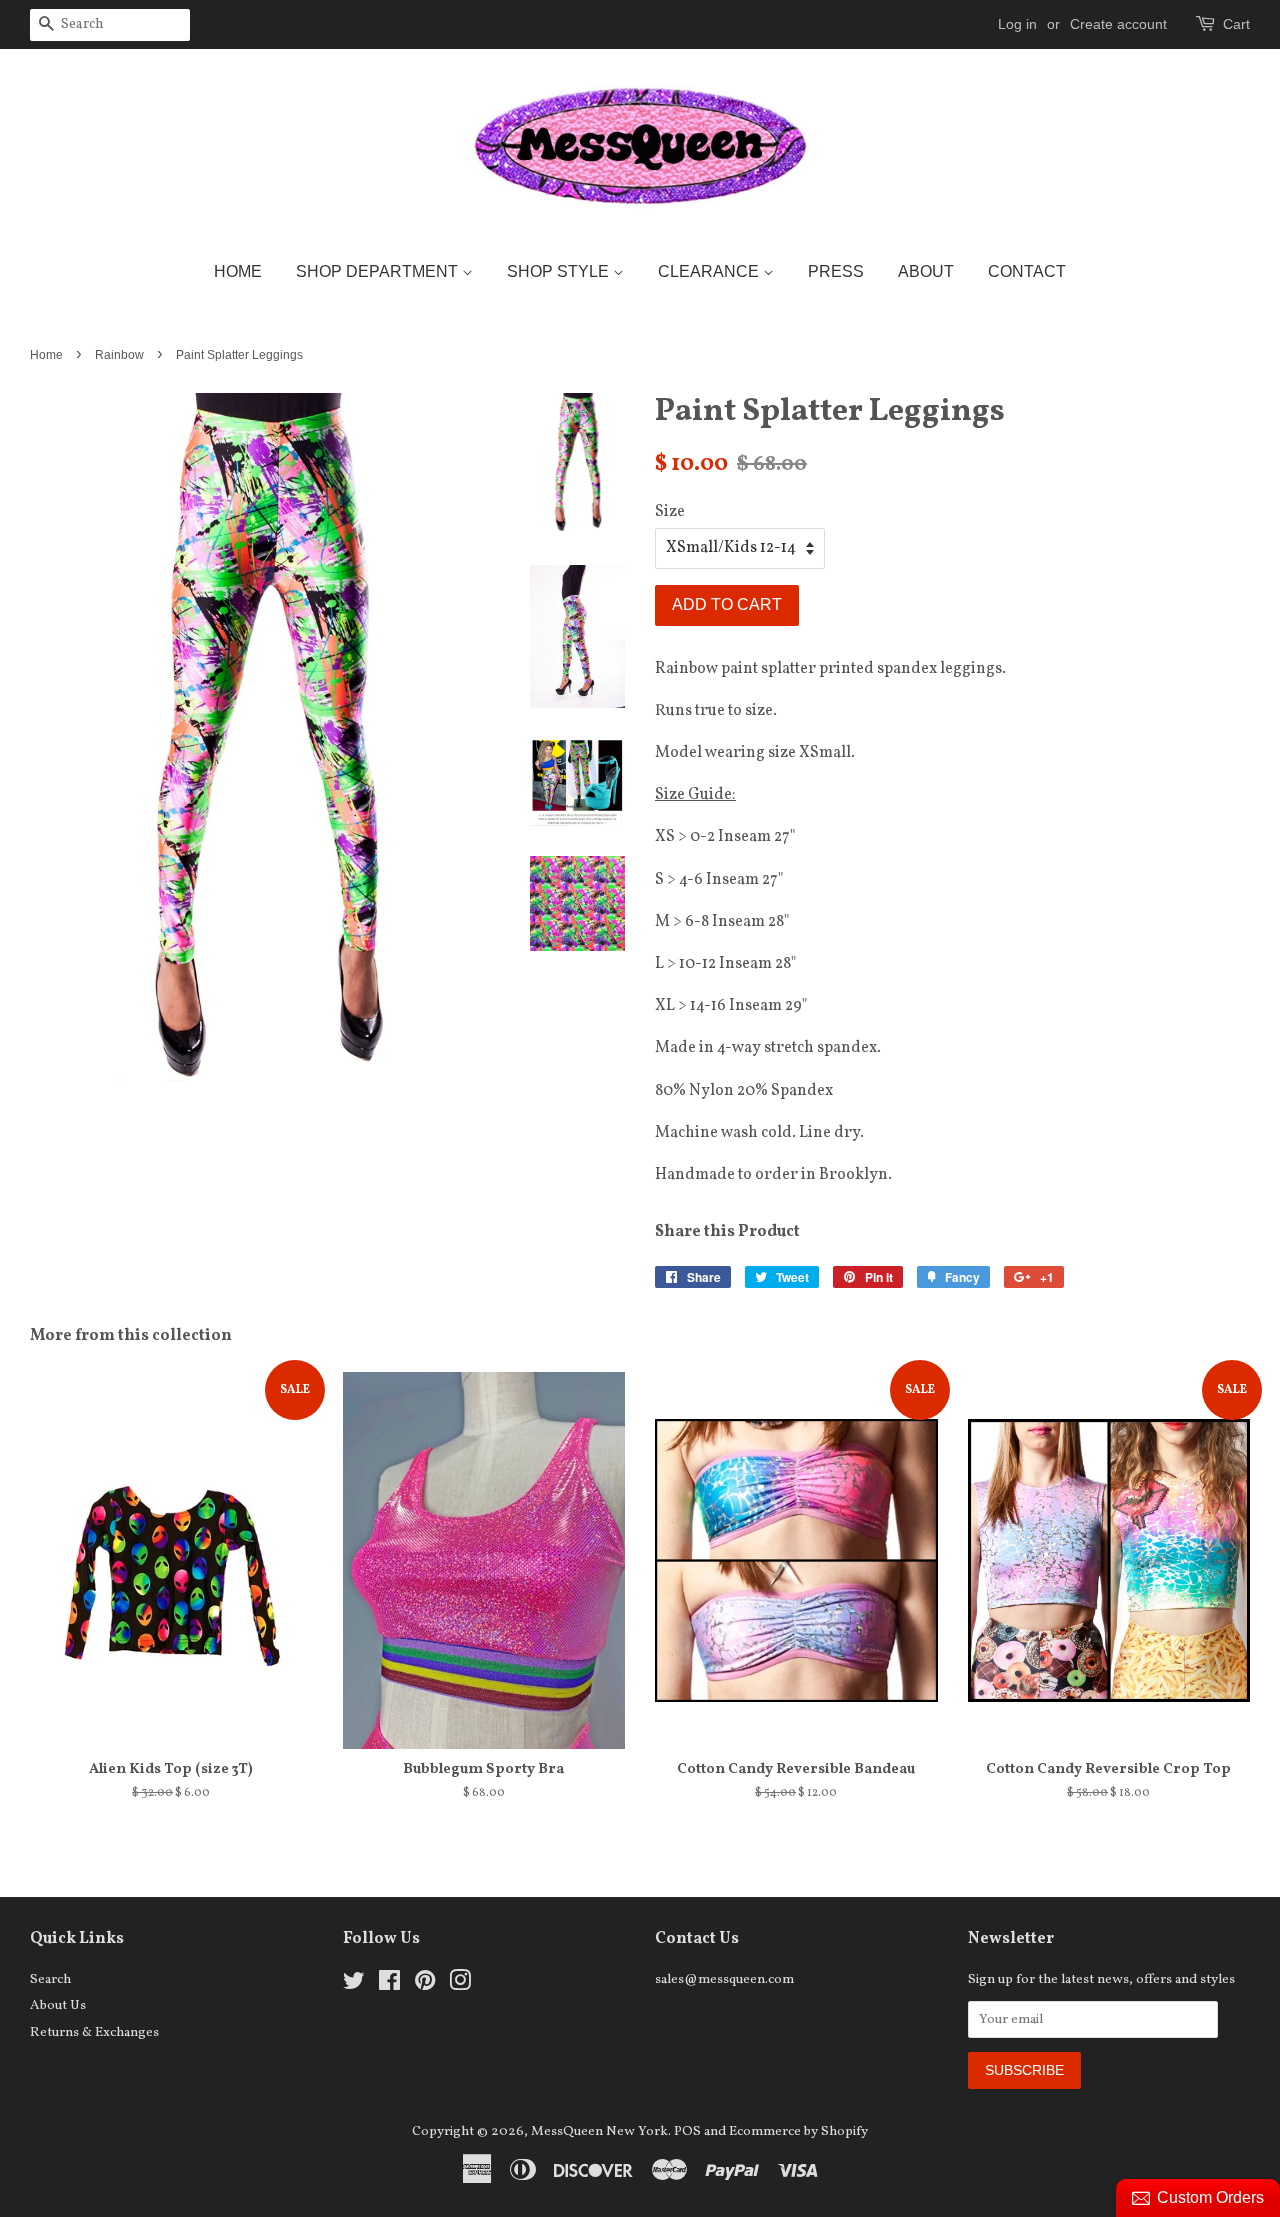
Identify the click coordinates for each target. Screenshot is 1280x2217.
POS (687, 2131)
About (926, 271)
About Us (58, 2005)
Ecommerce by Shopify (798, 2131)
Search (50, 1979)
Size (670, 512)
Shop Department (379, 271)
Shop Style (560, 271)
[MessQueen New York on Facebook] (389, 1985)
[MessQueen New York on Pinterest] (425, 1985)
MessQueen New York (599, 2131)
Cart (1236, 24)
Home (238, 271)
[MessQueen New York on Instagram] (460, 1985)
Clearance (710, 271)
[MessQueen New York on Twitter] (354, 1985)
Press (836, 271)
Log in (1017, 24)
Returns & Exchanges (94, 2032)
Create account (1118, 24)
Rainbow (119, 355)
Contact (1027, 271)
